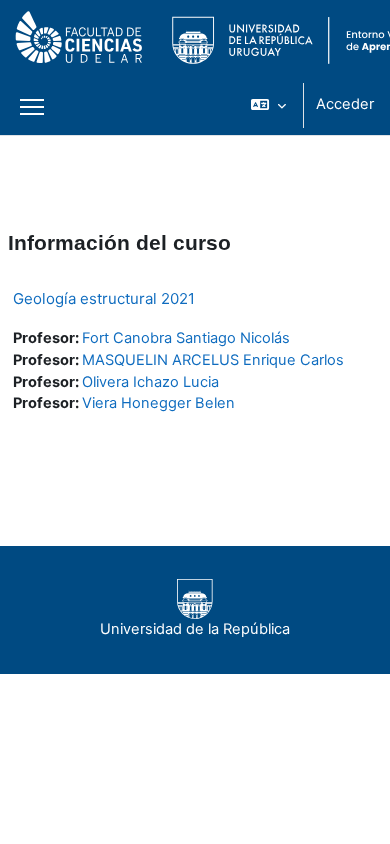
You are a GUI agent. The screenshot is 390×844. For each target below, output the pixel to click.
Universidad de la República (195, 629)
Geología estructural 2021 (104, 298)
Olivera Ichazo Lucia (150, 382)
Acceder (345, 104)
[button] (268, 105)
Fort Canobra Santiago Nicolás (186, 338)
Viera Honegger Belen (158, 403)
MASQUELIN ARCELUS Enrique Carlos (213, 360)
